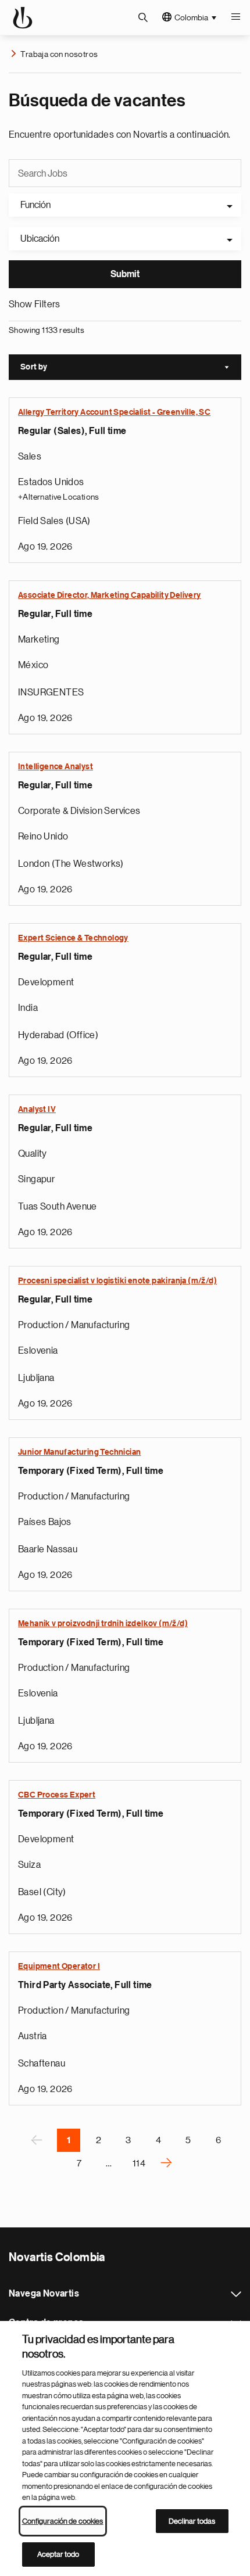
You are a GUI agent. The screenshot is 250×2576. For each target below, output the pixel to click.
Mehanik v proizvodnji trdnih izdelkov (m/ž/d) (103, 1624)
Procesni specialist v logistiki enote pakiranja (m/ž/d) (117, 1281)
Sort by (131, 368)
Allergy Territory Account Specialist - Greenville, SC (114, 412)
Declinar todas (192, 2521)
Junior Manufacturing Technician (79, 1452)
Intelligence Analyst (56, 767)
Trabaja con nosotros (59, 54)
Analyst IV (37, 1110)
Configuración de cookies (63, 2521)
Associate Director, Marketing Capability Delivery (110, 595)
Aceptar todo (58, 2554)
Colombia (191, 17)
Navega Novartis (236, 2294)
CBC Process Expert (57, 1795)
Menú (235, 17)
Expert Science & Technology (73, 938)
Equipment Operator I (59, 1967)
